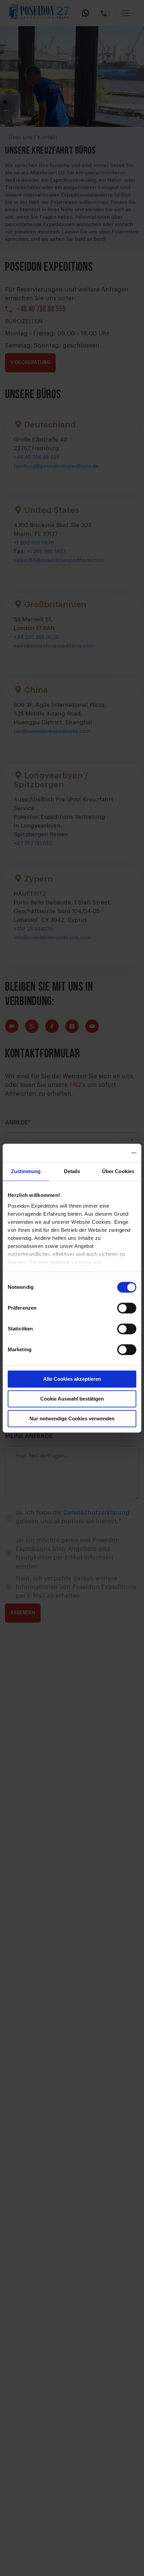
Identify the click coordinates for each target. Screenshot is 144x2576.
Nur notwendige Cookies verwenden (72, 1418)
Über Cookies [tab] (118, 1171)
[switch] (127, 1308)
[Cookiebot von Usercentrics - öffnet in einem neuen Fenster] (107, 1153)
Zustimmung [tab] (26, 1171)
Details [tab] (72, 1171)
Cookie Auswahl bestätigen (72, 1399)
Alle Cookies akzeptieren (72, 1379)
